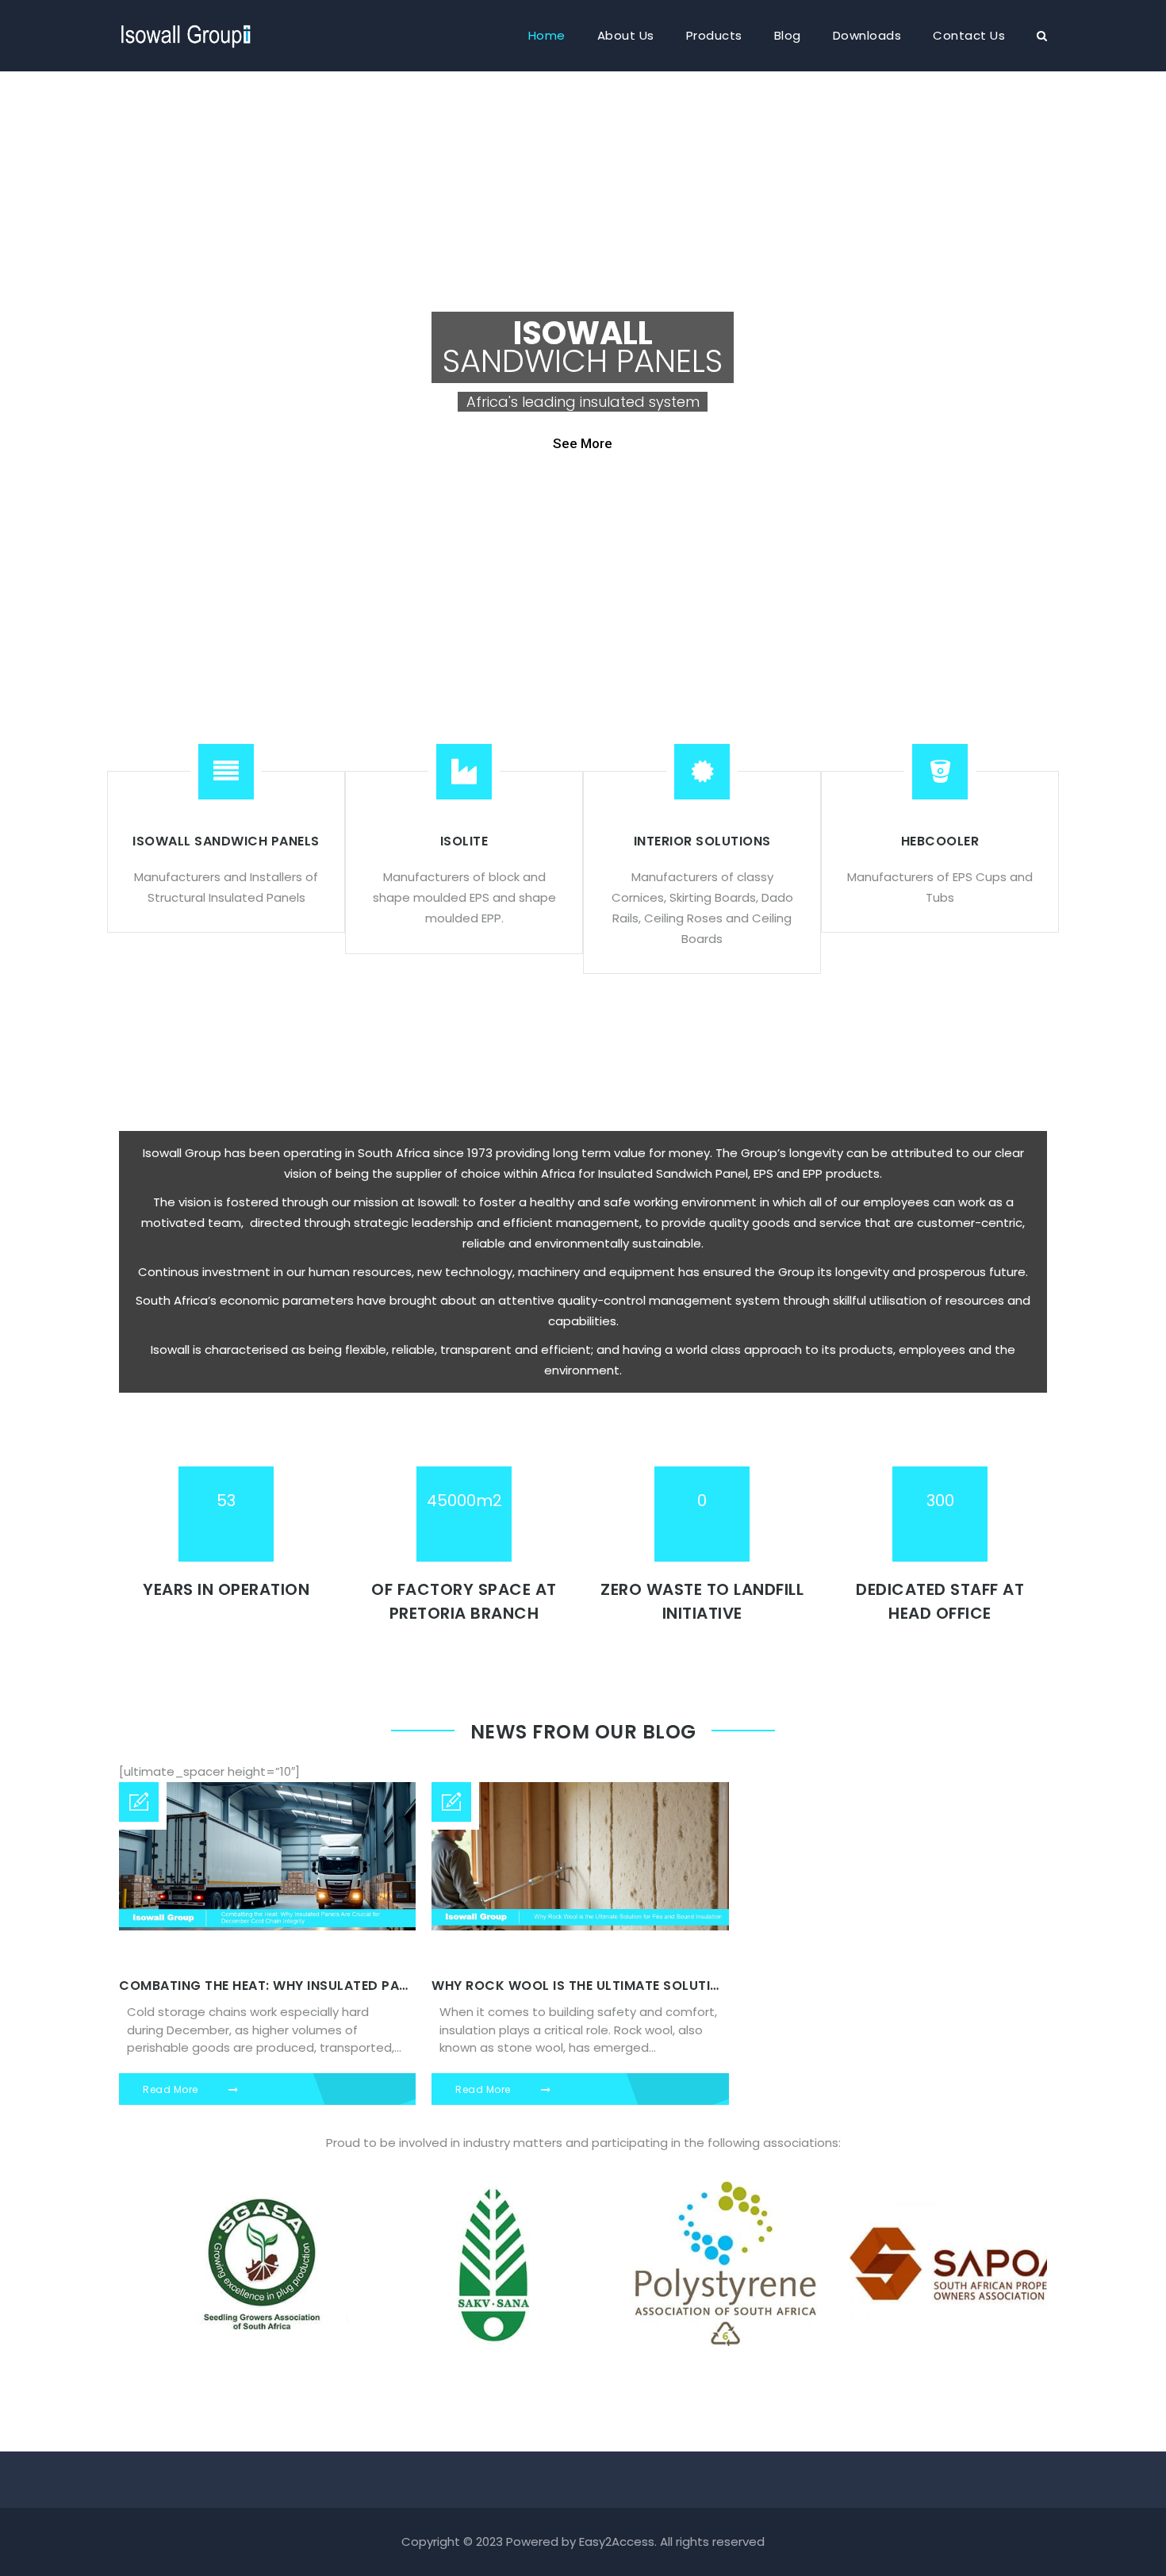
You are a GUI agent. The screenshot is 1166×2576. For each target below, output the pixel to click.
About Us (626, 35)
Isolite (464, 841)
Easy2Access (617, 2541)
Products (714, 35)
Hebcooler (940, 841)
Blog (788, 35)
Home (547, 35)
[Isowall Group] (186, 28)
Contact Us (969, 35)
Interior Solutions (702, 841)
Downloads (867, 35)
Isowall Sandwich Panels (226, 841)
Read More (172, 2089)
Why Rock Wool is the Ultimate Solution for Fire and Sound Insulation (692, 1986)
